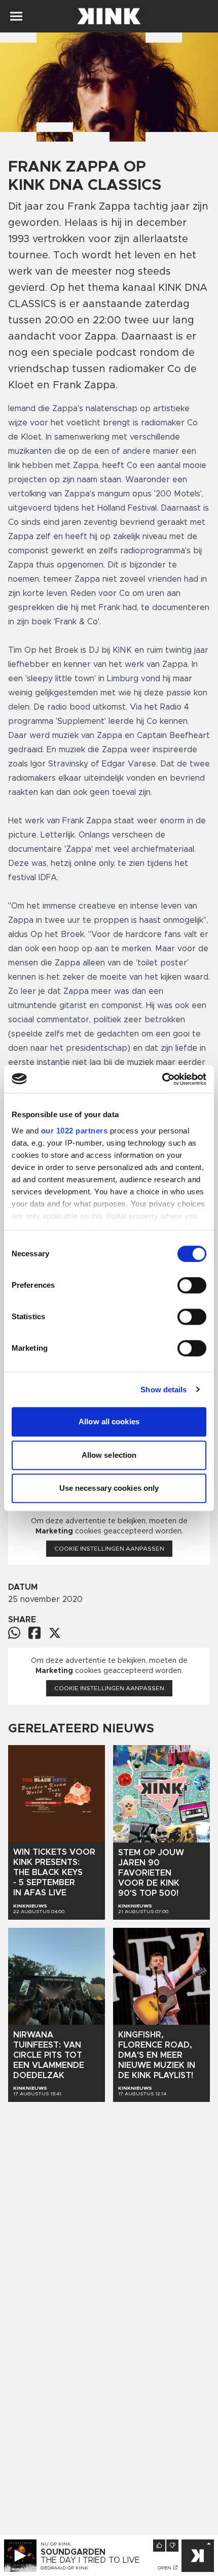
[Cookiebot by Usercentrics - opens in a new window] (162, 1079)
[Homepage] (109, 16)
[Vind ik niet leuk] (172, 2546)
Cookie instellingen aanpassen (109, 1549)
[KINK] (198, 2556)
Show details (163, 1390)
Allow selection (109, 1455)
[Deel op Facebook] (34, 1633)
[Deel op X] (55, 1633)
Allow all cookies (109, 1421)
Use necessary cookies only (109, 1488)
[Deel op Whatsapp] (14, 1633)
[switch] (192, 1285)
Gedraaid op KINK (64, 2568)
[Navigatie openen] (16, 16)
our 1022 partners (75, 1131)
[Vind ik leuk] (159, 2546)
